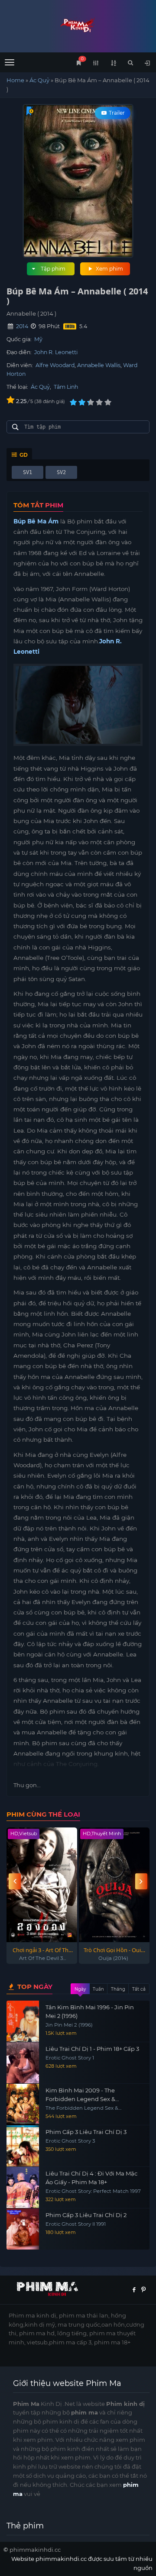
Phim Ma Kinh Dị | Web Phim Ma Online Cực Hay (78, 25)
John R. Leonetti (56, 352)
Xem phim (109, 269)
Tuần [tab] (98, 1989)
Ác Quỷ (39, 80)
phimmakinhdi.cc (35, 2550)
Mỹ (38, 339)
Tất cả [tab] (139, 1989)
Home (15, 80)
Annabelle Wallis (99, 365)
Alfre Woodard (55, 365)
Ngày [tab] (80, 1989)
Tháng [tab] (118, 1989)
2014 (22, 326)
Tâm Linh (66, 387)
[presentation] (15, 1881)
